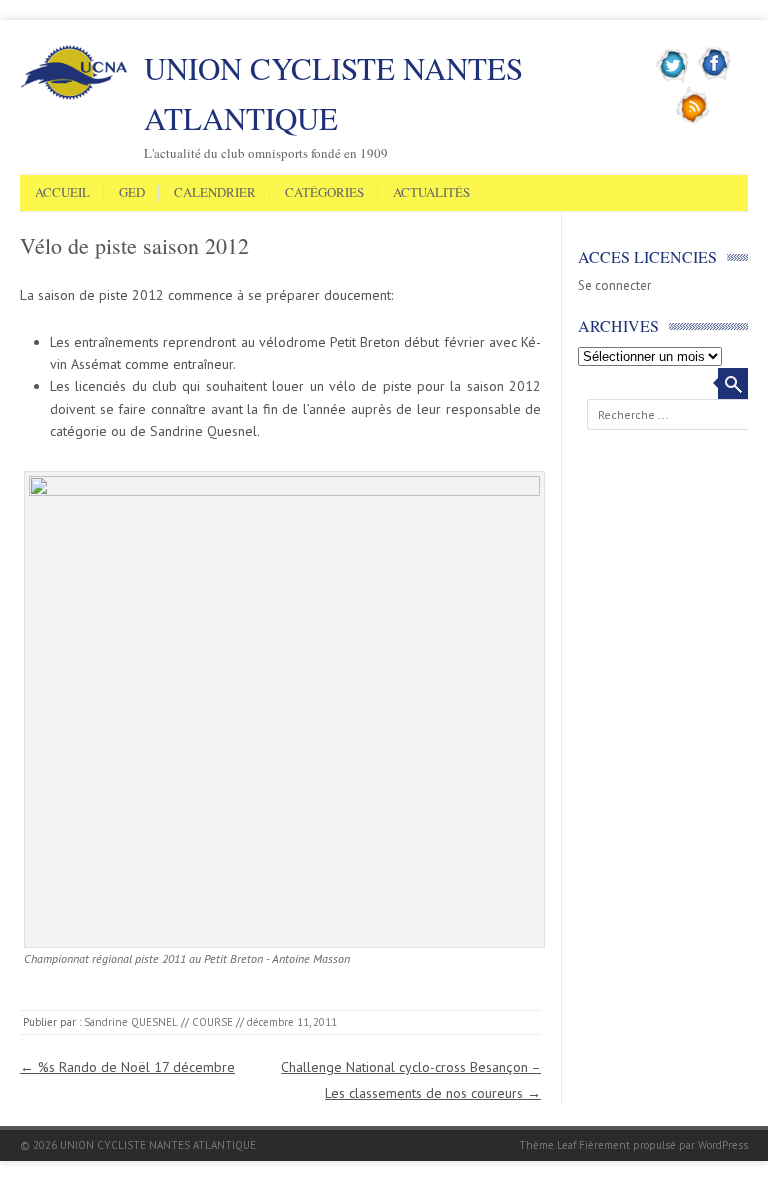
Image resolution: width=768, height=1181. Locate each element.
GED (132, 193)
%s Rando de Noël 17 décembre (127, 1067)
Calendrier (215, 193)
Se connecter (614, 285)
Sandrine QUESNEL (131, 1022)
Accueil (62, 193)
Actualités (431, 193)
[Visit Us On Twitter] (673, 79)
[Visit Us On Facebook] (714, 79)
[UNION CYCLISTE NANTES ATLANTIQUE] (74, 96)
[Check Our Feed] (693, 121)
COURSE (212, 1022)
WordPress (723, 1145)
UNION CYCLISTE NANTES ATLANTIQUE (333, 93)
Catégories (324, 193)
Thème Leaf (547, 1145)
